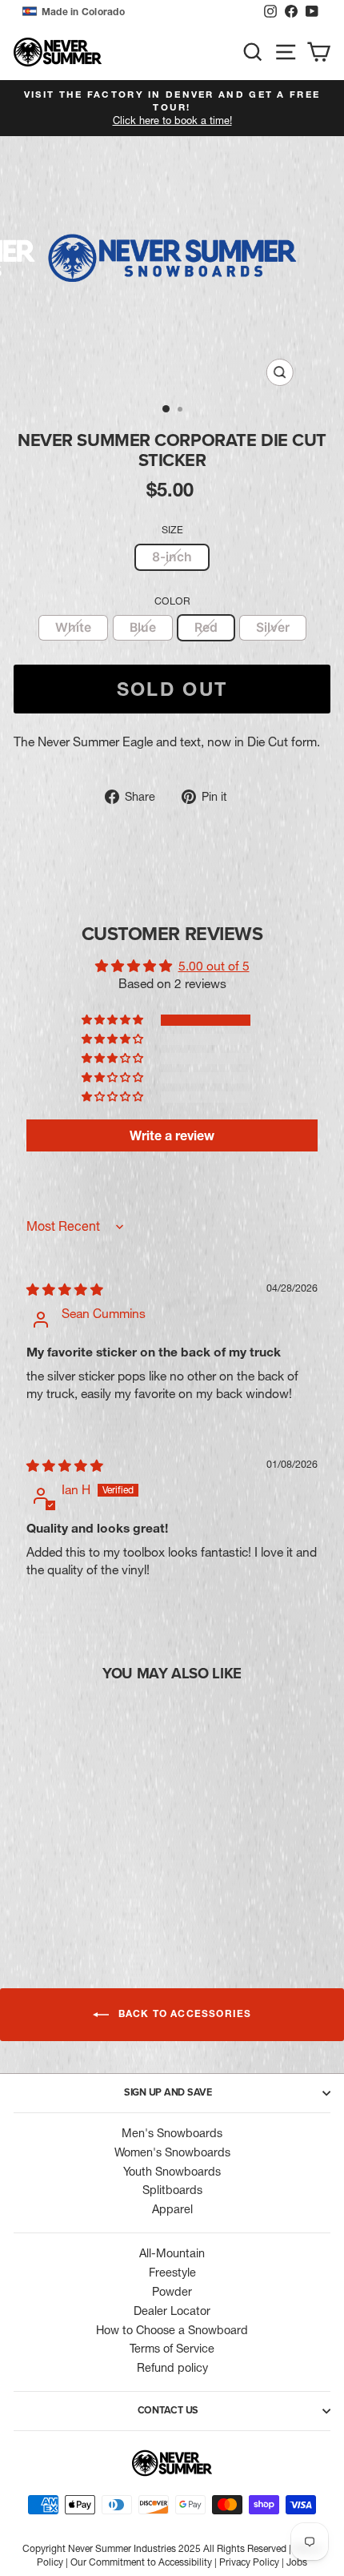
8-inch (172, 557)
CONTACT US (168, 2410)
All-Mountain (172, 2253)
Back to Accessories (184, 2014)
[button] (139, 12)
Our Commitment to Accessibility (141, 2562)
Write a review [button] (172, 1135)
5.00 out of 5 (214, 966)
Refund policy (172, 2368)
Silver (273, 627)
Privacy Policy (249, 2562)
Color (172, 601)
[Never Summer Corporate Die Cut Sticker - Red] (83, 1886)
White (73, 627)
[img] (65, 1290)
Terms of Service (172, 2349)
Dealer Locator (172, 2311)
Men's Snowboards (172, 2133)
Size (172, 530)
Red (206, 627)
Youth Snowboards (172, 2172)
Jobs (297, 2562)
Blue (143, 627)
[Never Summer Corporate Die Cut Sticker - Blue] (64, 1886)
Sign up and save (168, 2092)
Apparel (172, 2209)
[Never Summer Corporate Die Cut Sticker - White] (46, 1886)
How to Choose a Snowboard (172, 2330)
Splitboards (172, 2190)
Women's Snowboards (172, 2152)
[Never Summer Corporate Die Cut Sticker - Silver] (101, 1886)
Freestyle (172, 2273)
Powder (172, 2292)
